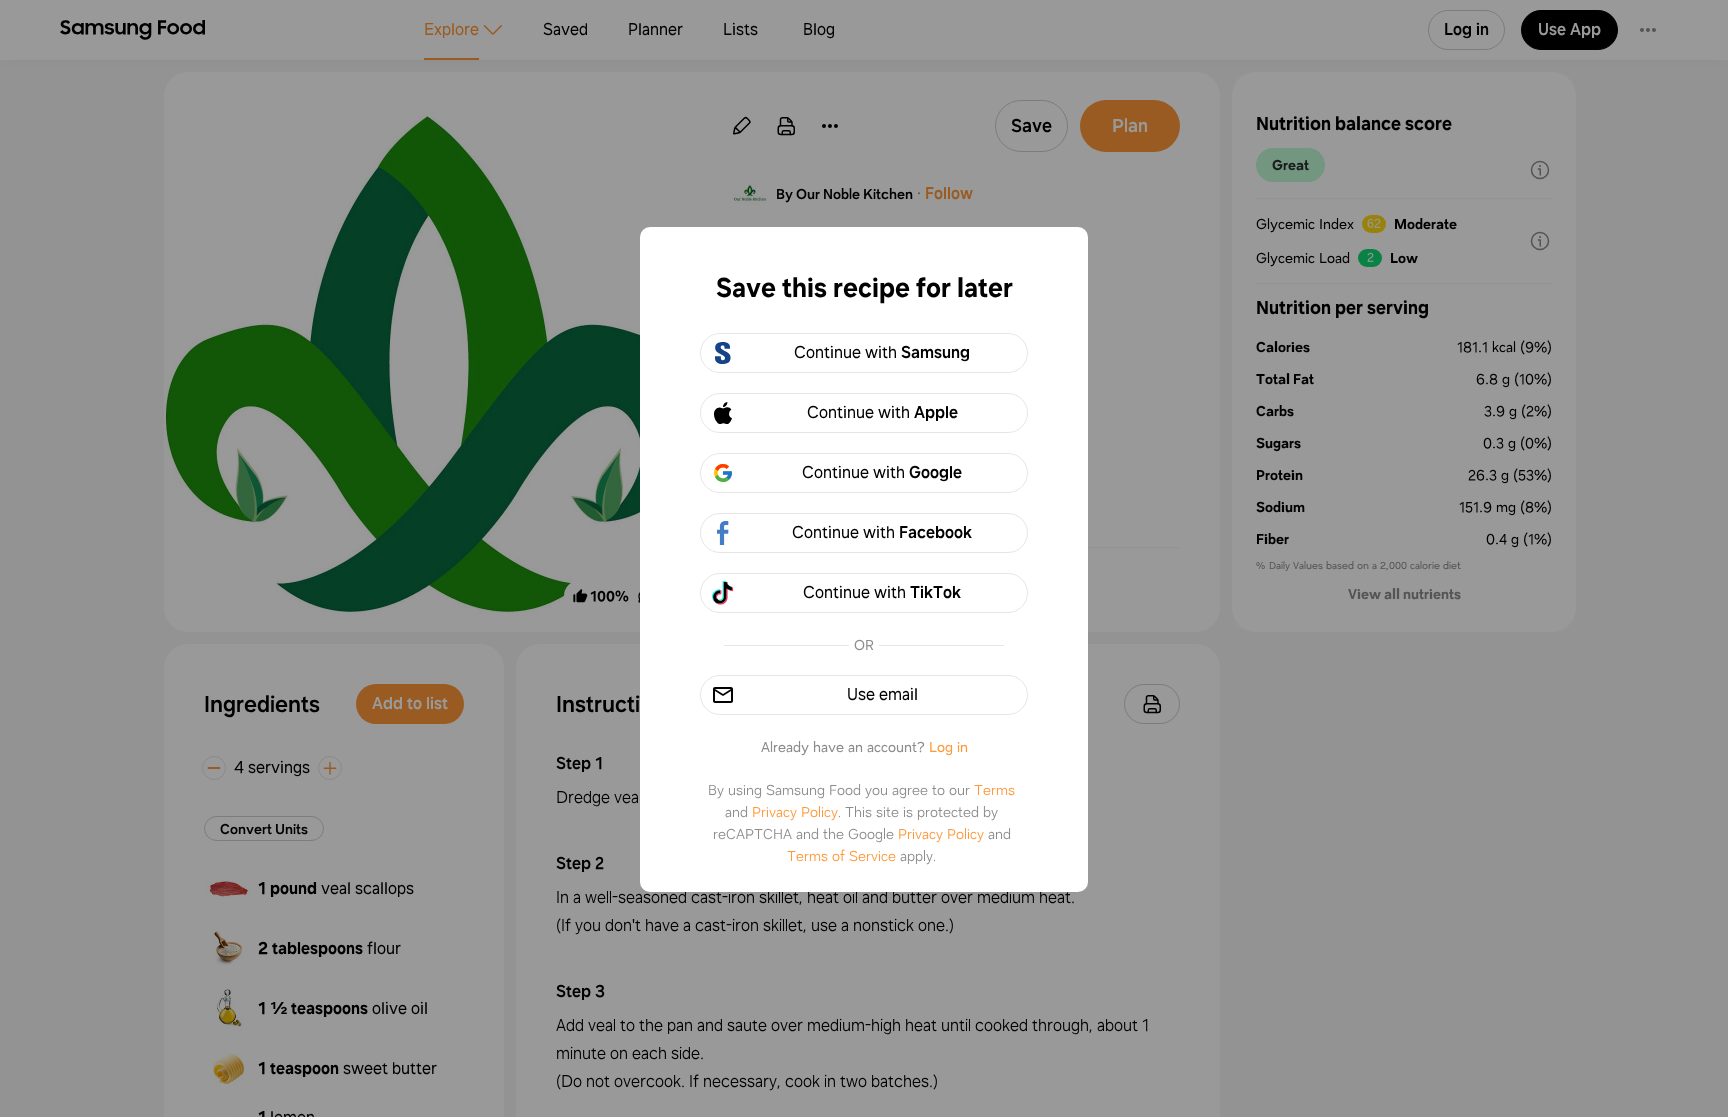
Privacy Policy (795, 812)
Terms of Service (841, 856)
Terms (994, 790)
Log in (948, 747)
